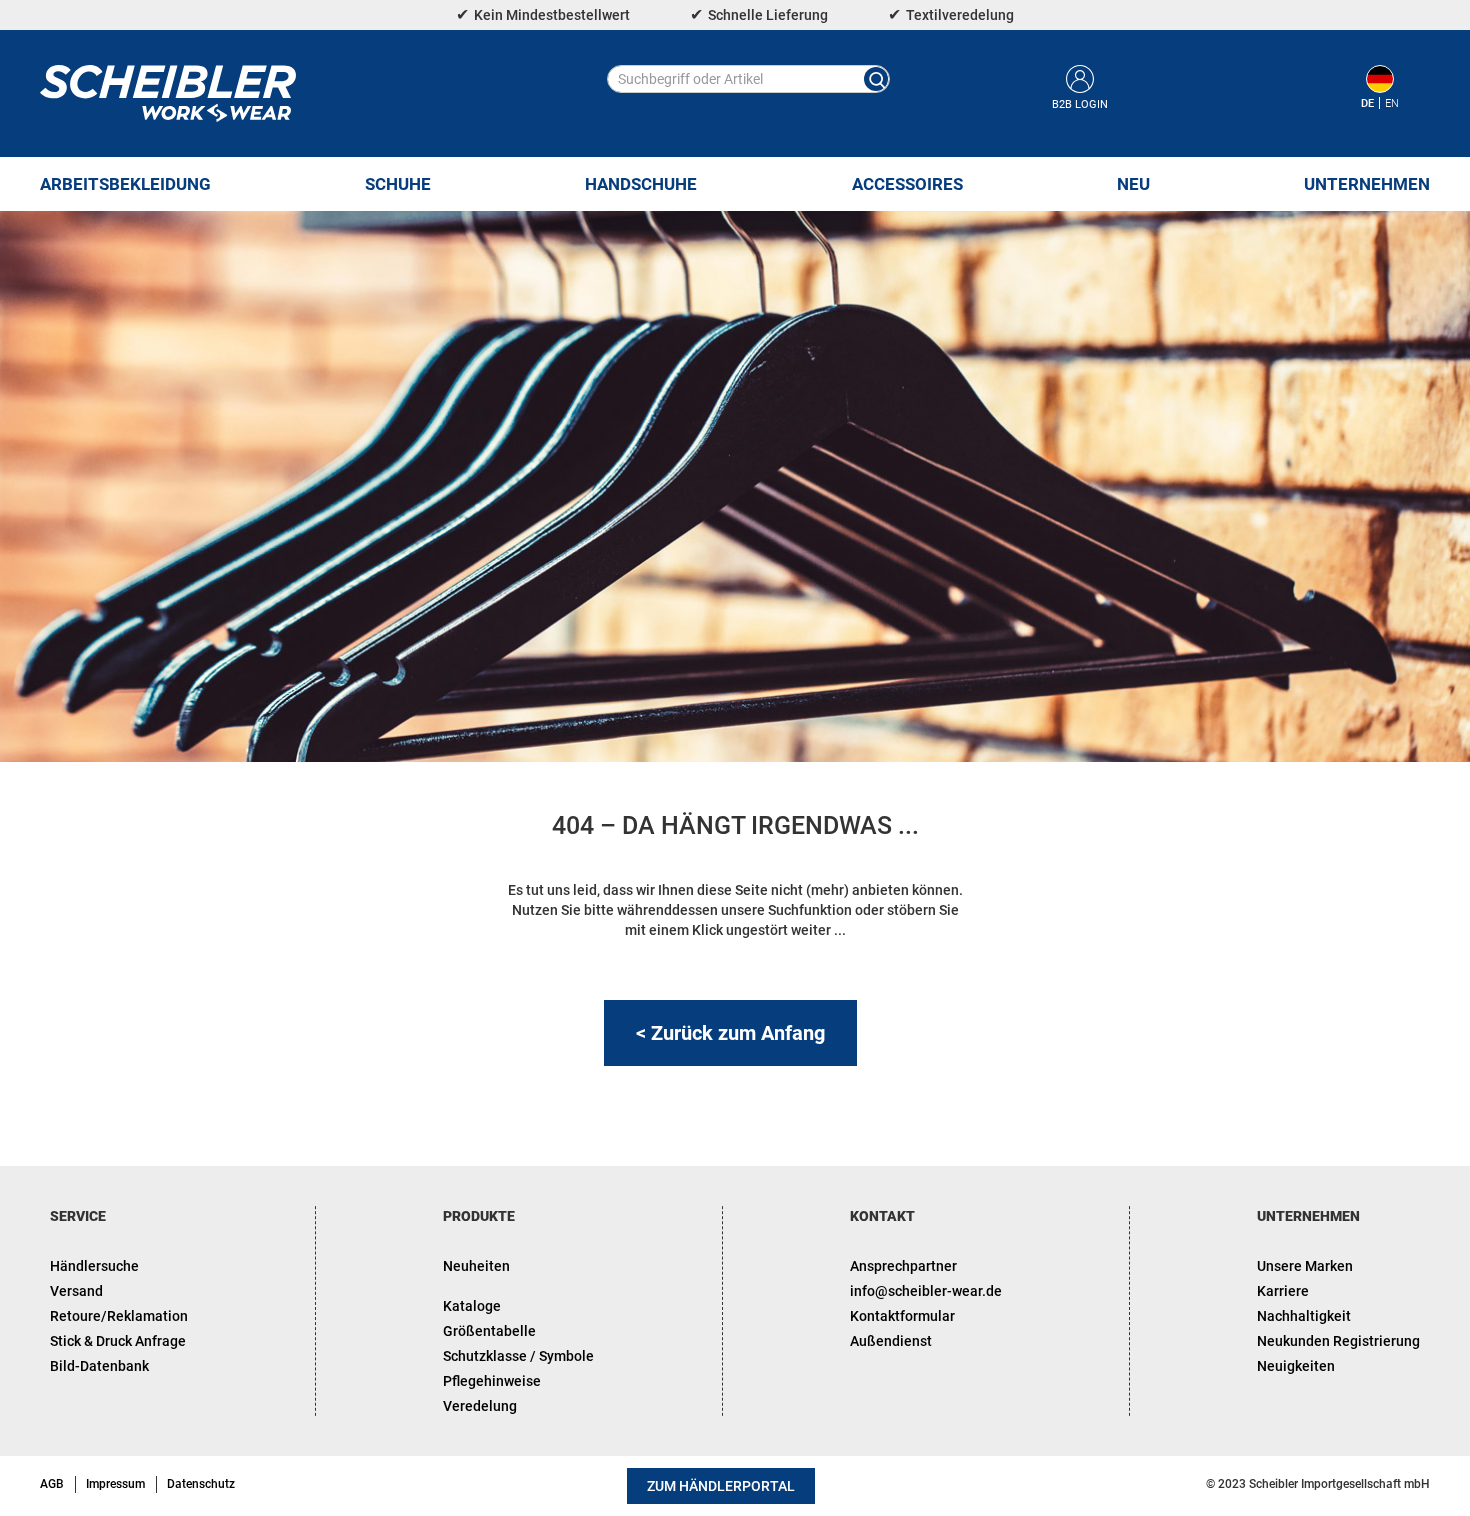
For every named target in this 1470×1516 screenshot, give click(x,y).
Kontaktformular (902, 1316)
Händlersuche (94, 1266)
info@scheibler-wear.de (926, 1291)
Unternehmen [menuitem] (1367, 184)
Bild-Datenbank (99, 1366)
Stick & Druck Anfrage (118, 1341)
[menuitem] (125, 184)
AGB (52, 1484)
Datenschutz (201, 1484)
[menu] (735, 184)
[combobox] (748, 79)
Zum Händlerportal (721, 1486)
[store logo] (168, 93)
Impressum (115, 1484)
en (1392, 103)
